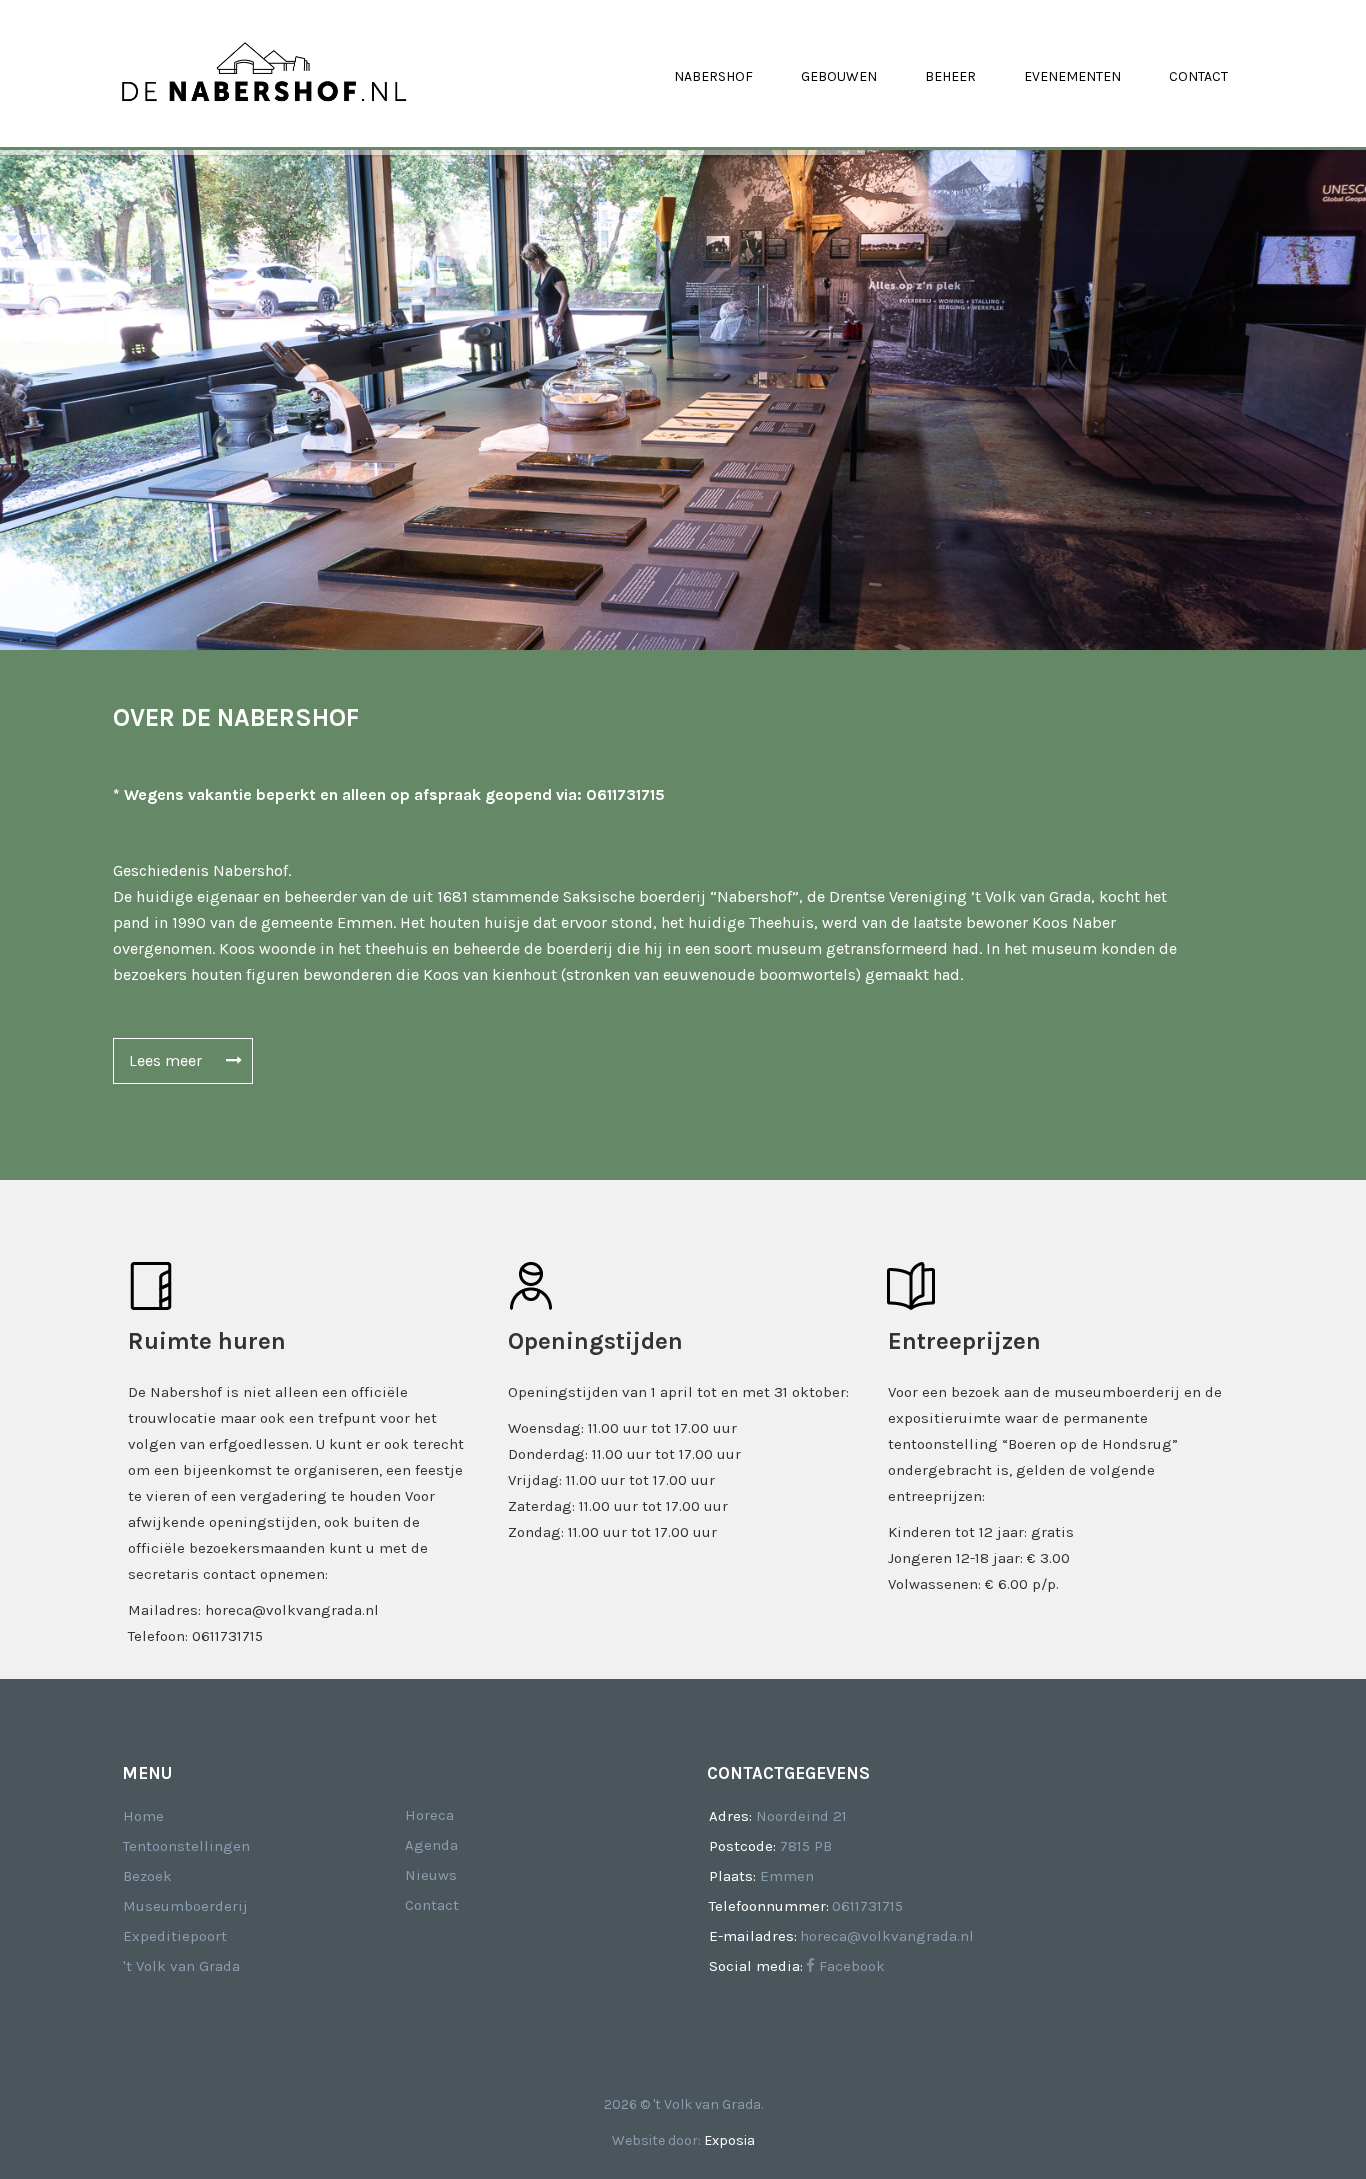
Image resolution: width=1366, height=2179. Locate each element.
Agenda (431, 1845)
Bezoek (147, 1876)
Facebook (850, 1966)
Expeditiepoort (175, 1936)
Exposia (729, 2140)
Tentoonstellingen (186, 1846)
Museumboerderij (185, 1906)
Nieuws (431, 1875)
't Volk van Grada (181, 1966)
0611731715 (867, 1906)
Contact (432, 1905)
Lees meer (167, 1060)
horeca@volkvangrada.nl (887, 1936)
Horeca (429, 1815)
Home (143, 1816)
